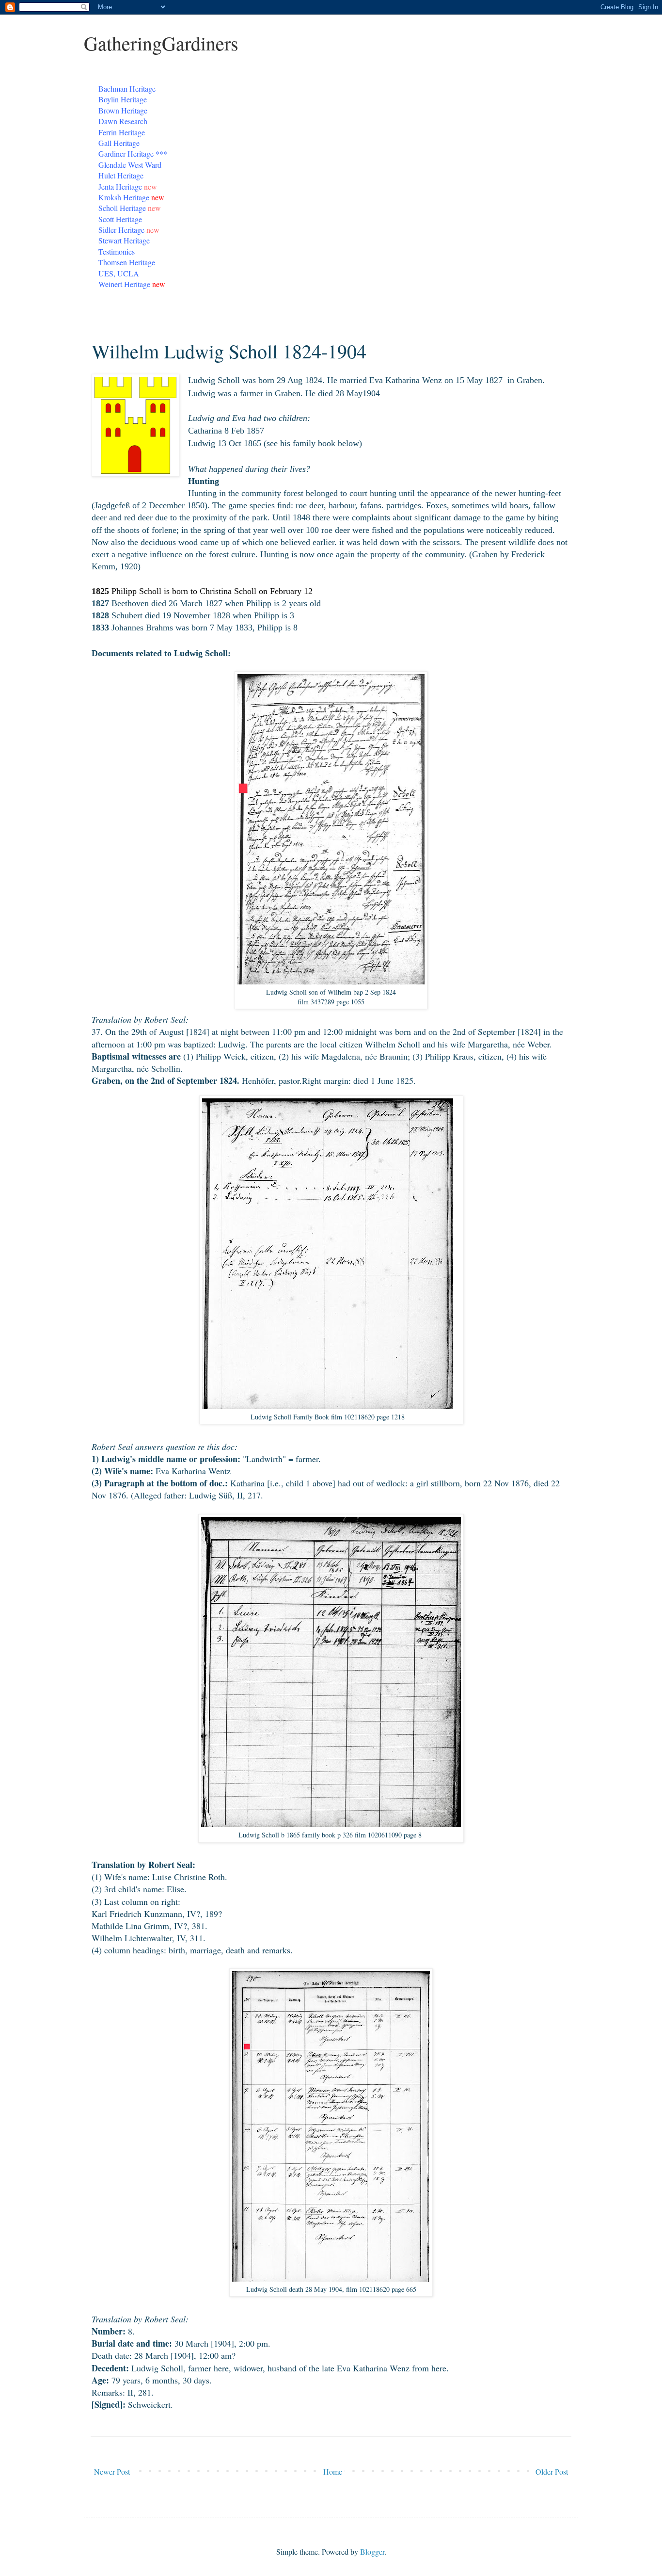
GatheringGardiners (161, 43)
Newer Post (112, 2471)
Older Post (552, 2471)
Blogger (372, 2552)
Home (333, 2471)
